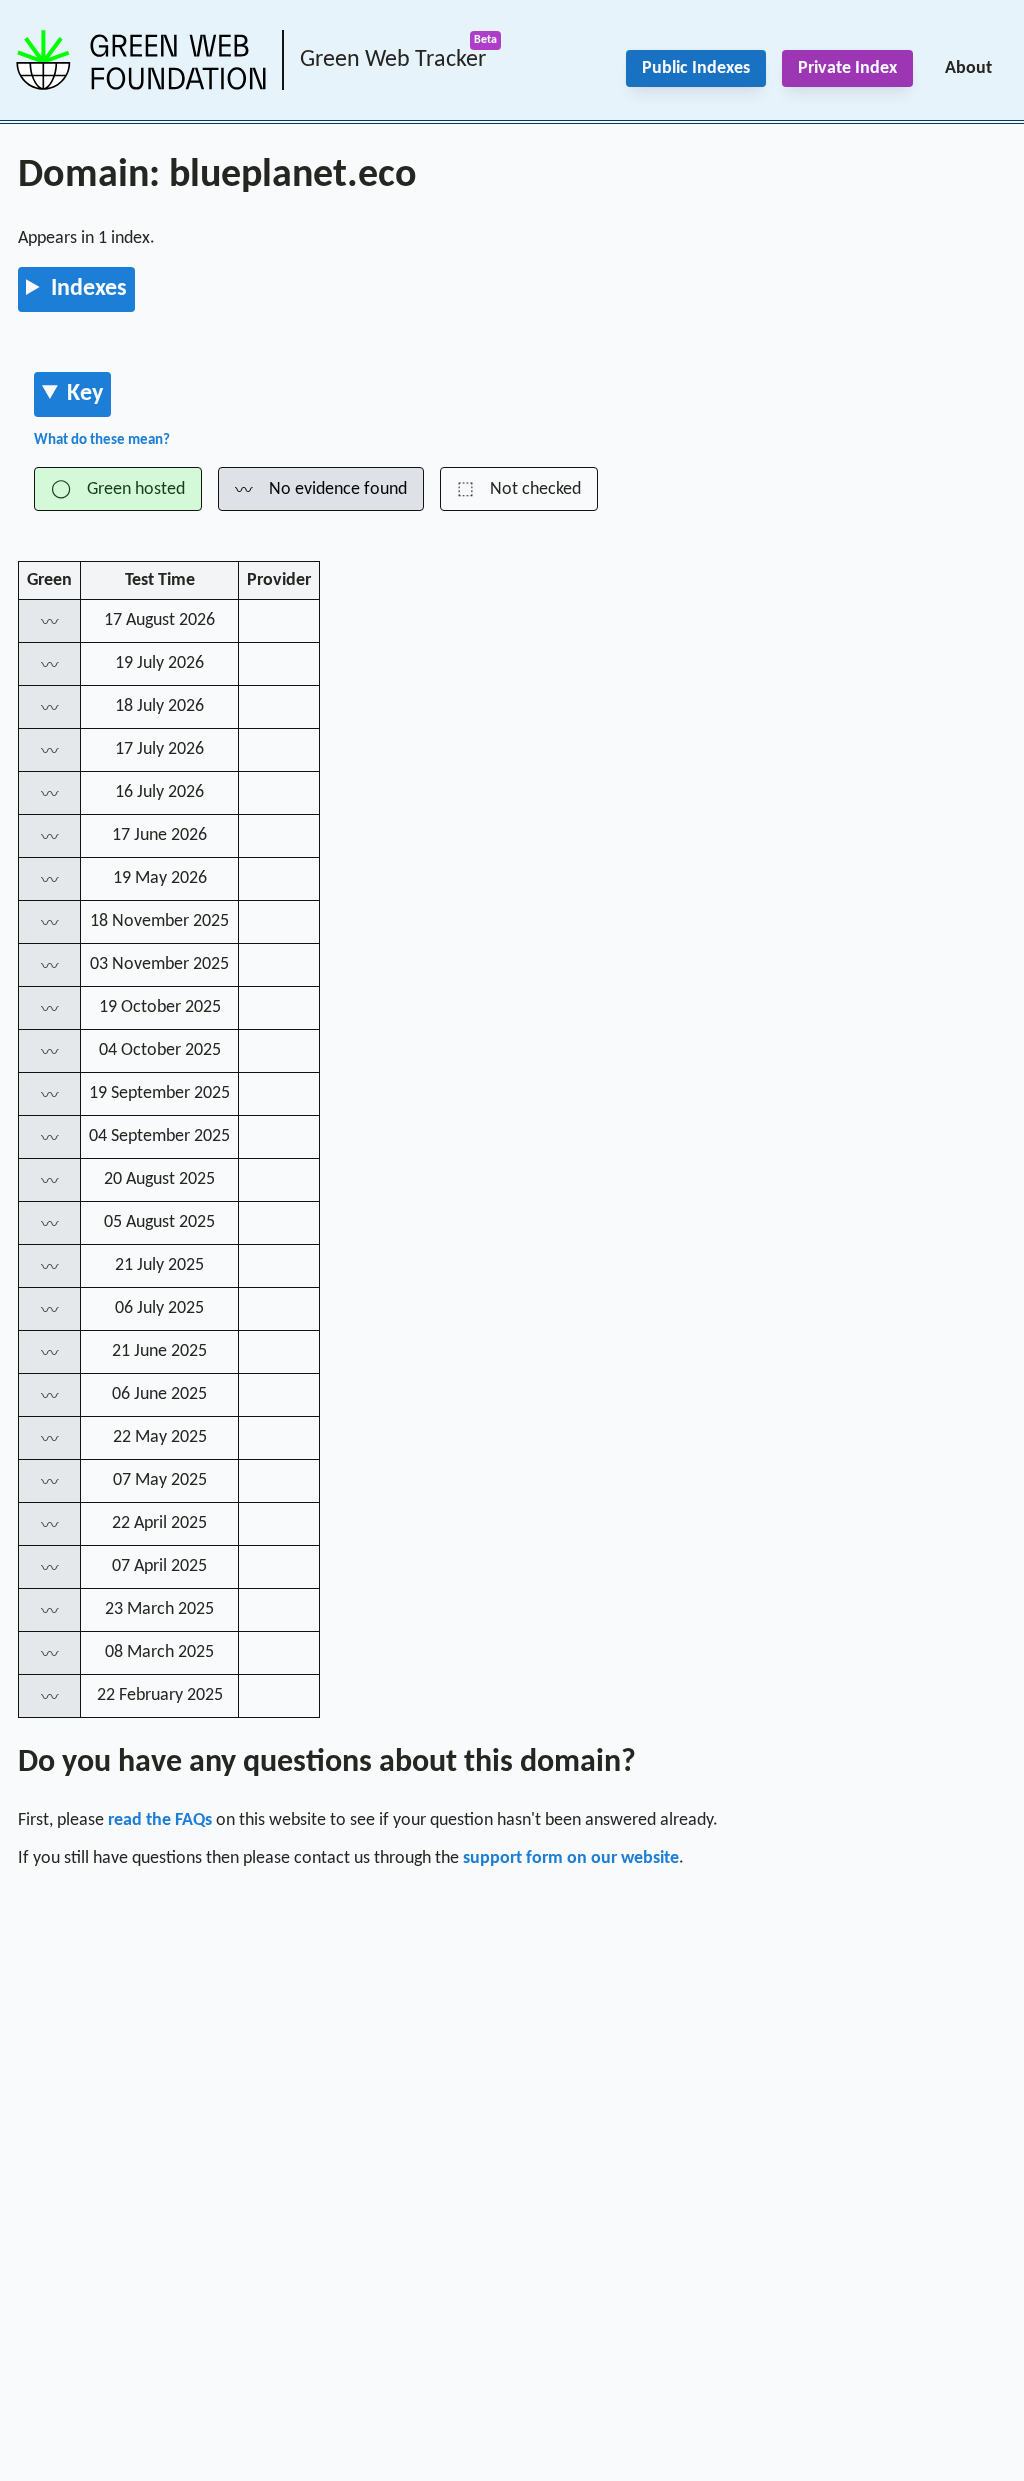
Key (85, 394)
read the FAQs (160, 1820)
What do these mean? (102, 440)
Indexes (89, 289)
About (968, 68)
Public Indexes (696, 68)
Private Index (847, 68)
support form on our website (571, 1858)
